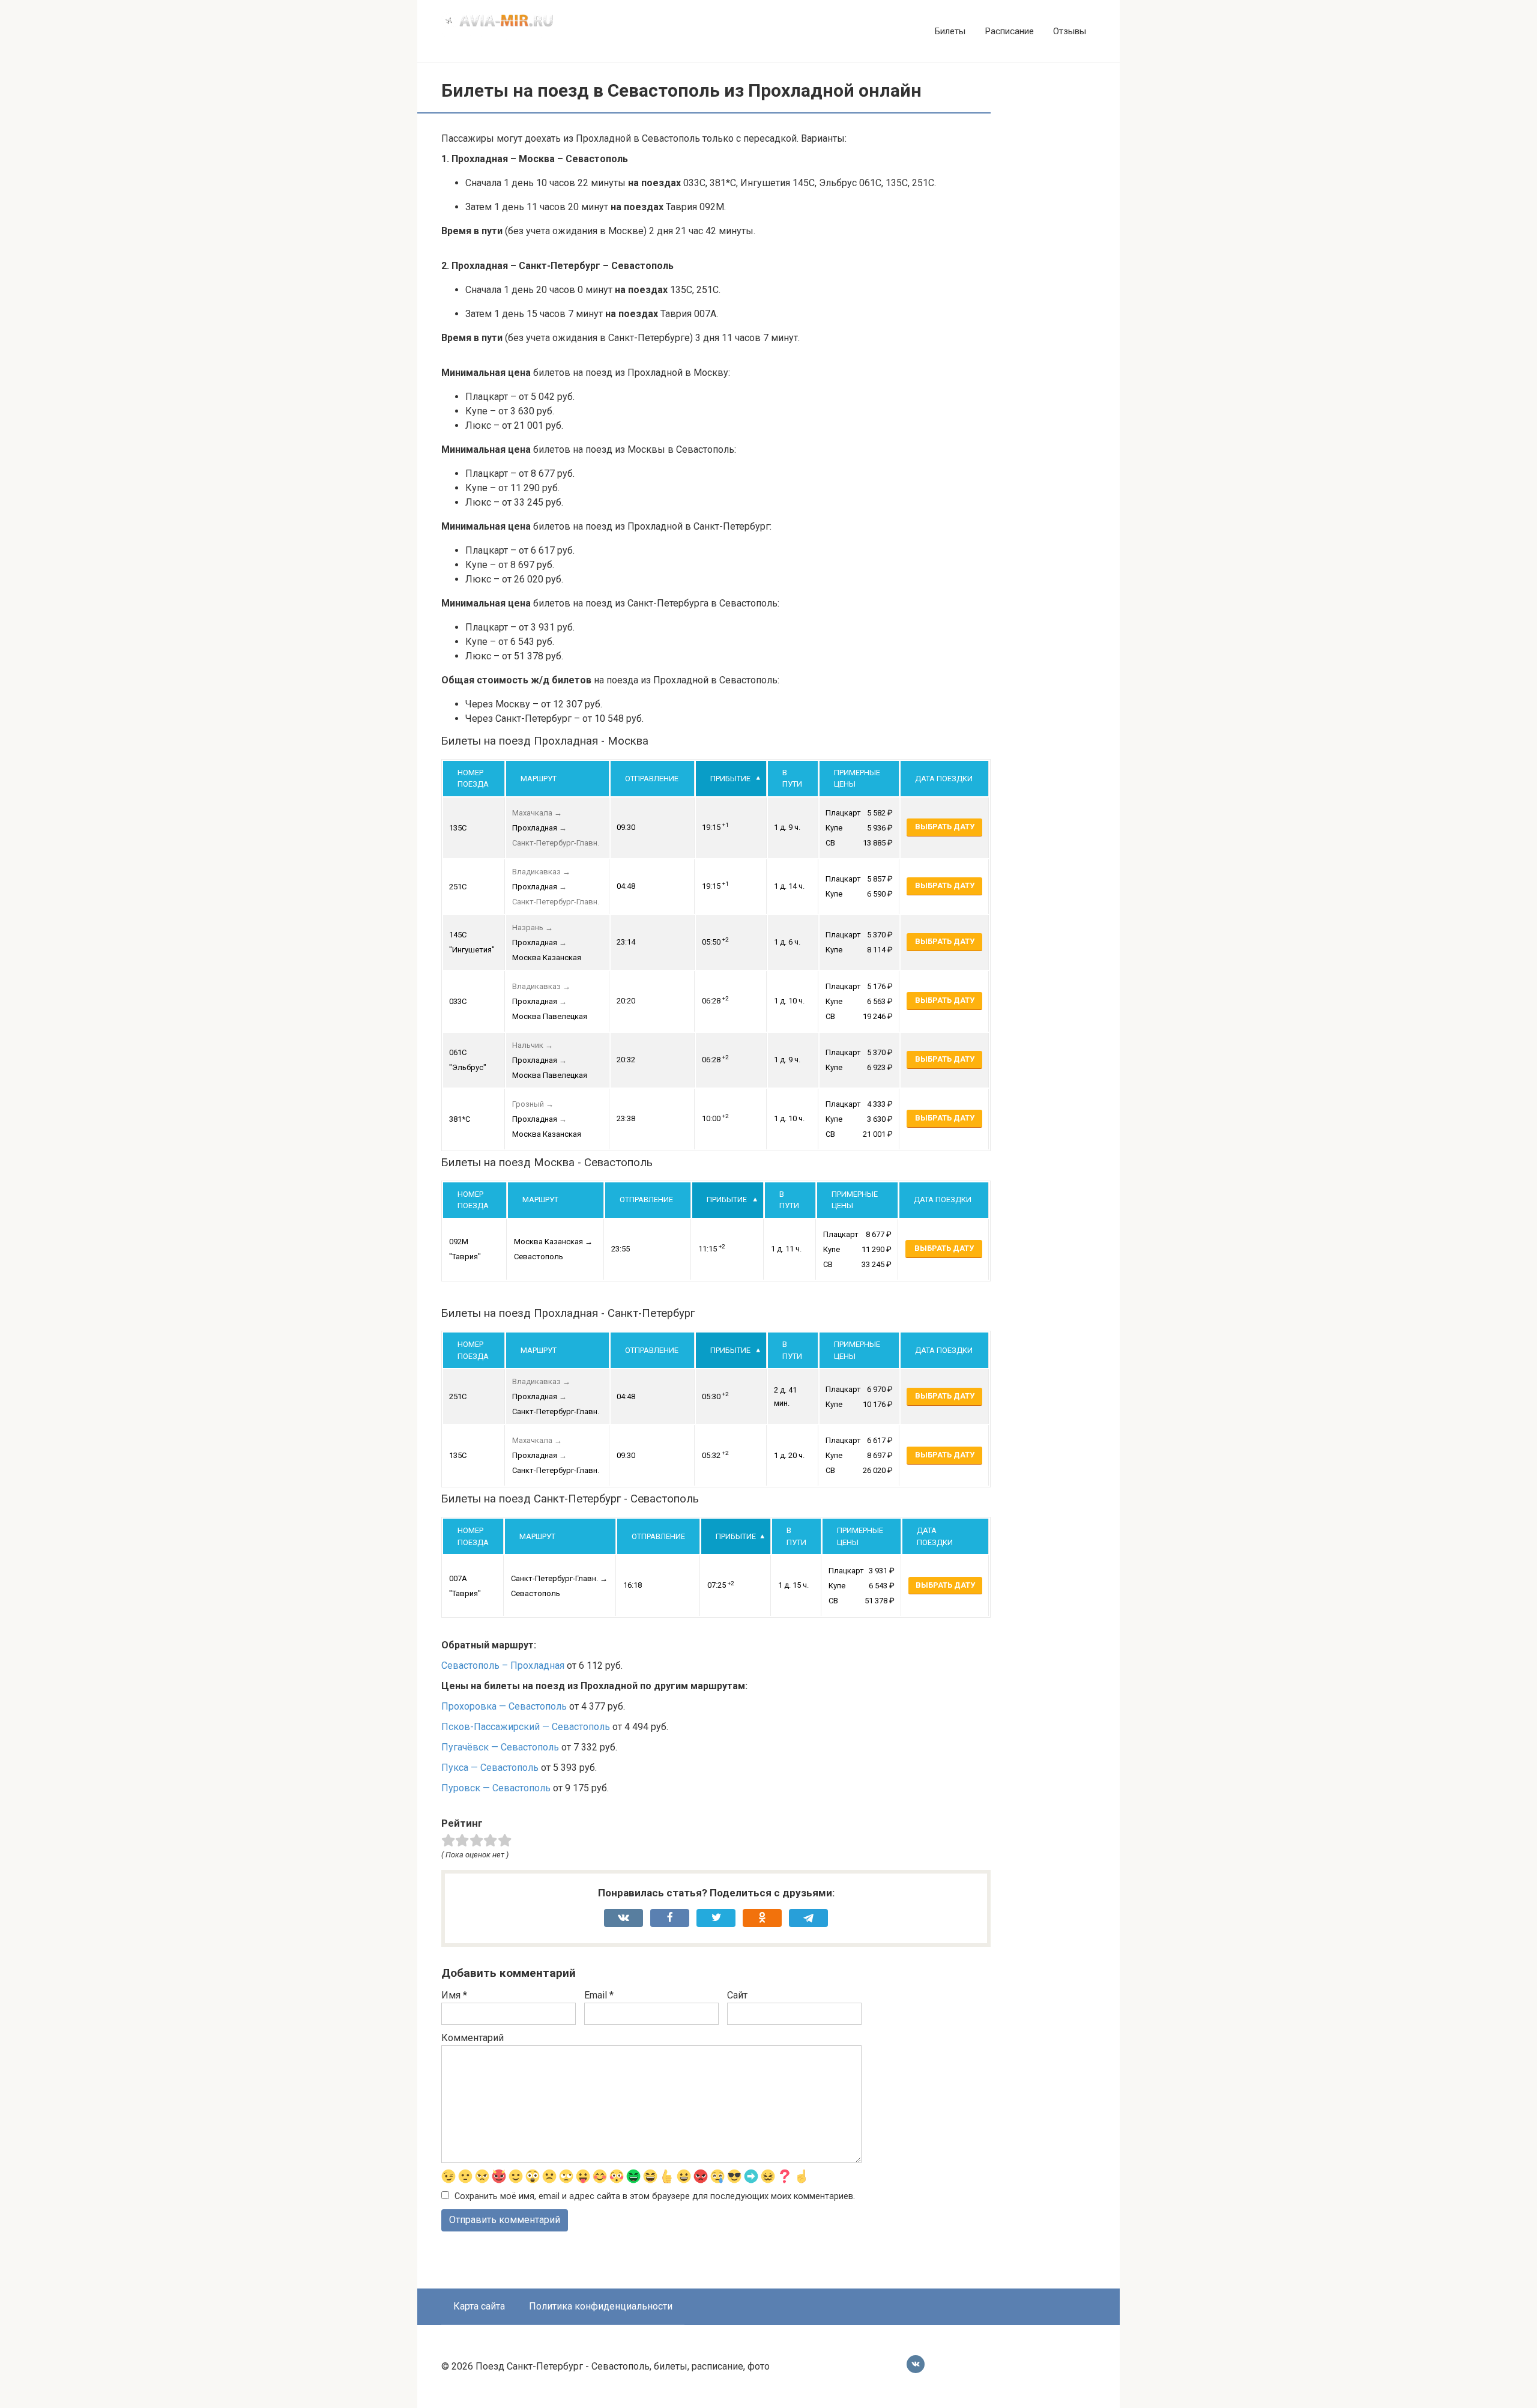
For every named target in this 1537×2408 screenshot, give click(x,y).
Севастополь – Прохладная (503, 1665)
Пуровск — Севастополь (496, 1788)
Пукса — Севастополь (490, 1768)
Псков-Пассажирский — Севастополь (526, 1727)
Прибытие (730, 779)
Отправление (652, 779)
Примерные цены (857, 779)
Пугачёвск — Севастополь (500, 1747)
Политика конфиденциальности (601, 2306)
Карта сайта (479, 2306)
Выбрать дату (945, 827)
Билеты (950, 31)
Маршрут (539, 779)
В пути (792, 779)
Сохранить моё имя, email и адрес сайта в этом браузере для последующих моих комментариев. (655, 2196)
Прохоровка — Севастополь (504, 1706)
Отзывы (1070, 31)
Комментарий (473, 2038)
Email (599, 1995)
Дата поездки (944, 779)
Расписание (1009, 31)
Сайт (737, 1995)
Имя (454, 1995)
